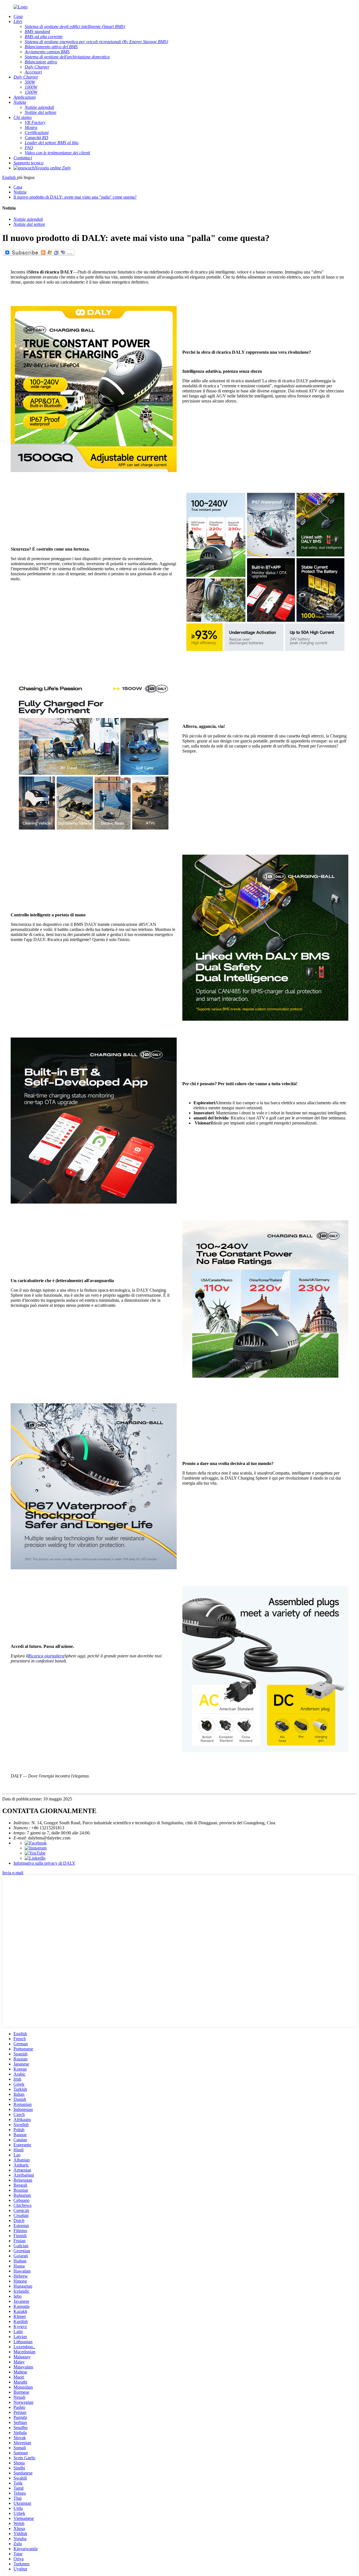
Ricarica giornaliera (46, 1656)
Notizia (20, 192)
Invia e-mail (13, 1873)
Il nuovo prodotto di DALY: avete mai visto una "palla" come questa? (75, 197)
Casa (18, 187)
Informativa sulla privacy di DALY (44, 1863)
